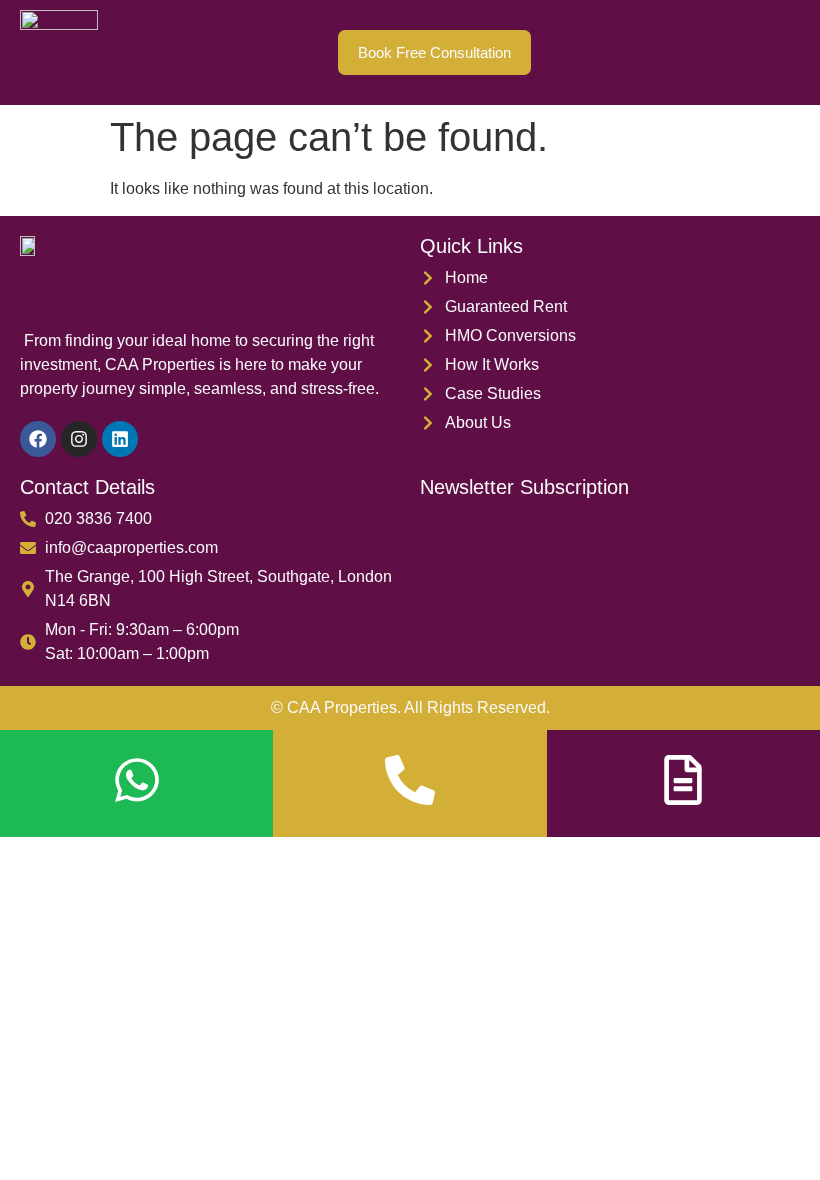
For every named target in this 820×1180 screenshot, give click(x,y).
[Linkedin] (120, 439)
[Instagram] (79, 439)
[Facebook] (38, 439)
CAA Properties (342, 707)
